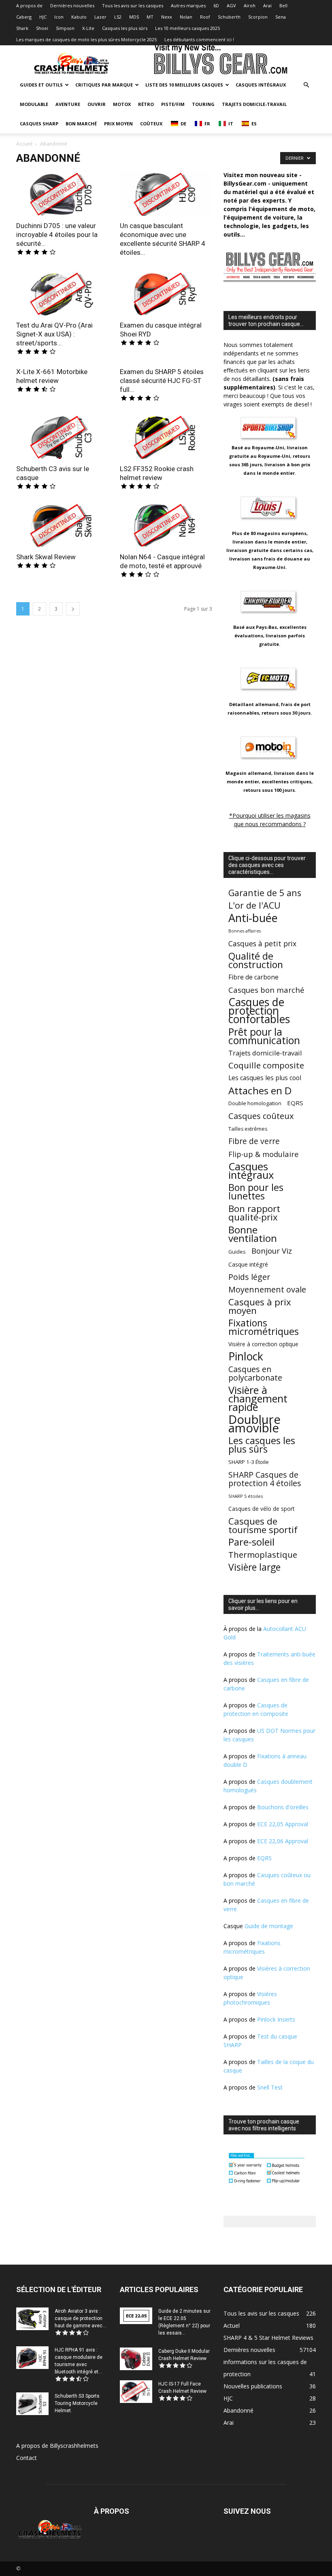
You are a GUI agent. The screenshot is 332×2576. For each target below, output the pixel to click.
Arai (267, 5)
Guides (237, 1252)
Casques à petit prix (262, 944)
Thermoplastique (263, 1555)
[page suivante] (73, 609)
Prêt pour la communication (264, 1036)
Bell (283, 5)
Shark (22, 28)
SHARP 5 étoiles (246, 1496)
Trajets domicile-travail (254, 104)
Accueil (24, 144)
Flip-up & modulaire (264, 1154)
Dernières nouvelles (72, 5)
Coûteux (151, 124)
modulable (34, 104)
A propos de (29, 5)
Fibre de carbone (253, 977)
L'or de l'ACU (254, 905)
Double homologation (255, 1103)
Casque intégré (248, 1264)
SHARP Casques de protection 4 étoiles (265, 1479)
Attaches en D (260, 1090)
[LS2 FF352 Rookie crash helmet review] (166, 436)
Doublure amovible (254, 1424)
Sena (281, 17)
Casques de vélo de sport (261, 1509)
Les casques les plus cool (265, 1078)
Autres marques (188, 5)
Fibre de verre (254, 1141)
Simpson (65, 28)
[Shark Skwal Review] (62, 525)
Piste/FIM (173, 104)
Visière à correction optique (263, 1344)
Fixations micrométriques (264, 1327)
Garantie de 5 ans (265, 893)
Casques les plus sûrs (125, 28)
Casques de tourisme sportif (263, 1525)
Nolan (186, 17)
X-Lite (88, 28)
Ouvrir (97, 104)
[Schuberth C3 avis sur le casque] (62, 436)
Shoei (42, 28)
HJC (43, 17)
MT (150, 17)
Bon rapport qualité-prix (254, 1213)
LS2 (118, 17)
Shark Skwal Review (46, 557)
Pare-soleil (251, 1542)
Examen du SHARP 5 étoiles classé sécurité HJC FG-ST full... (162, 381)
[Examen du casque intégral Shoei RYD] (166, 293)
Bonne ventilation (253, 1234)
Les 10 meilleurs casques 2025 (187, 28)
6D (216, 5)
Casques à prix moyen (260, 1306)
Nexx (167, 17)
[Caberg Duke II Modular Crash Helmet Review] (136, 2359)
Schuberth (229, 17)
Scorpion (258, 17)
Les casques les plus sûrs (262, 1445)
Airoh (250, 5)
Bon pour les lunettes (256, 1192)
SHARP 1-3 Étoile (249, 1462)
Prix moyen (118, 124)
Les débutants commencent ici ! (199, 39)
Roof (205, 17)
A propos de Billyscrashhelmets (57, 2446)
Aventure (68, 104)
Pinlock (246, 1357)
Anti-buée (253, 918)
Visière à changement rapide (258, 1399)
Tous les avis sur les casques (133, 5)
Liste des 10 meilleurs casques (184, 85)
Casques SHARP (39, 124)
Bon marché (81, 124)
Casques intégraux (261, 85)
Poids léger (249, 1277)
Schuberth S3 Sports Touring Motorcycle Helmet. (77, 2403)
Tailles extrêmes (248, 1129)
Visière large (254, 1567)
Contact (27, 2458)
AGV (231, 5)
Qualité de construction (256, 960)
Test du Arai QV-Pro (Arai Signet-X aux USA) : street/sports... (54, 334)
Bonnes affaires (245, 931)
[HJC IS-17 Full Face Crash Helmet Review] (136, 2391)
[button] (306, 85)
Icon (59, 17)
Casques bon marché (266, 990)
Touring (203, 104)
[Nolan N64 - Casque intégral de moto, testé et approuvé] (166, 525)
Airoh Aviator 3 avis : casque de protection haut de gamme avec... (80, 2318)
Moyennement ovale (267, 1289)
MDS (134, 17)
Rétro (146, 104)
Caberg (24, 17)
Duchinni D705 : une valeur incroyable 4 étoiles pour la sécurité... (57, 235)
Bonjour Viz (272, 1251)
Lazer (100, 17)
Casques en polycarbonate (255, 1373)
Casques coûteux (261, 1116)
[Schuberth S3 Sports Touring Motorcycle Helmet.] (32, 2404)
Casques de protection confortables (259, 1011)
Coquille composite (266, 1065)
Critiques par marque (104, 85)
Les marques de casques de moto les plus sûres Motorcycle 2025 (86, 39)
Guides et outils (41, 85)
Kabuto (79, 17)
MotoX (122, 104)
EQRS (295, 1103)
